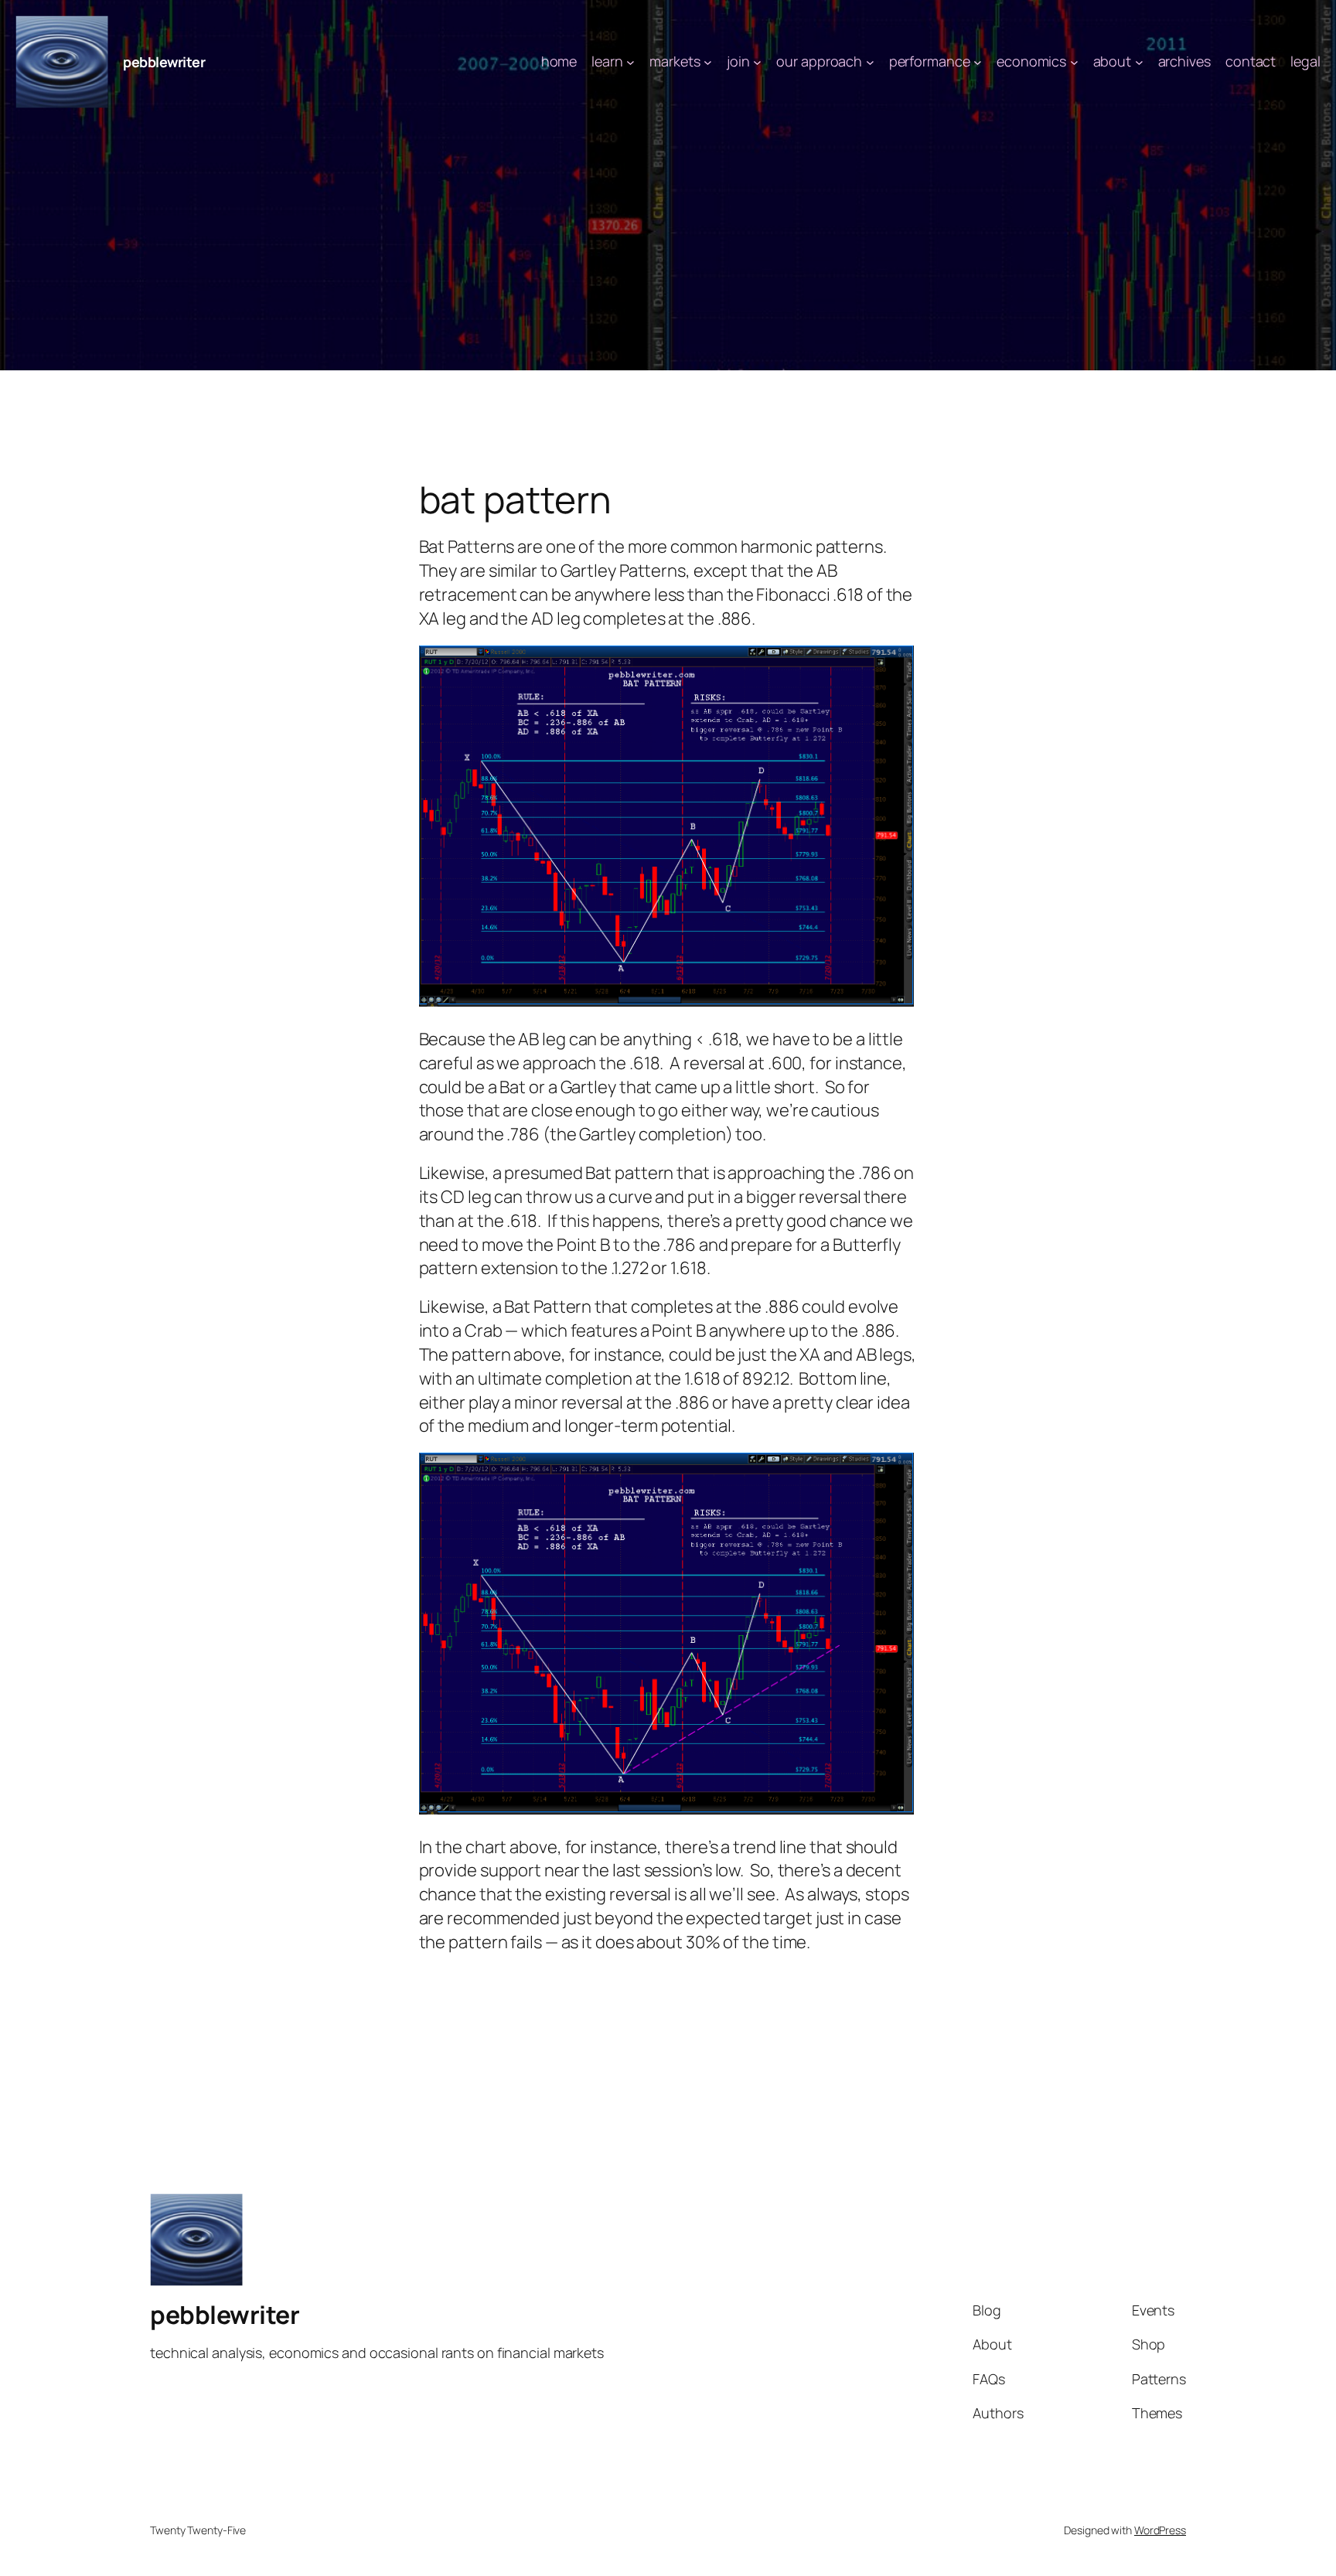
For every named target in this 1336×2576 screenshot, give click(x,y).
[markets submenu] (708, 62)
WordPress (1160, 2530)
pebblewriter (164, 62)
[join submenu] (757, 62)
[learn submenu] (631, 62)
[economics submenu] (1074, 62)
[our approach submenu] (870, 62)
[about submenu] (1139, 62)
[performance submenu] (978, 62)
